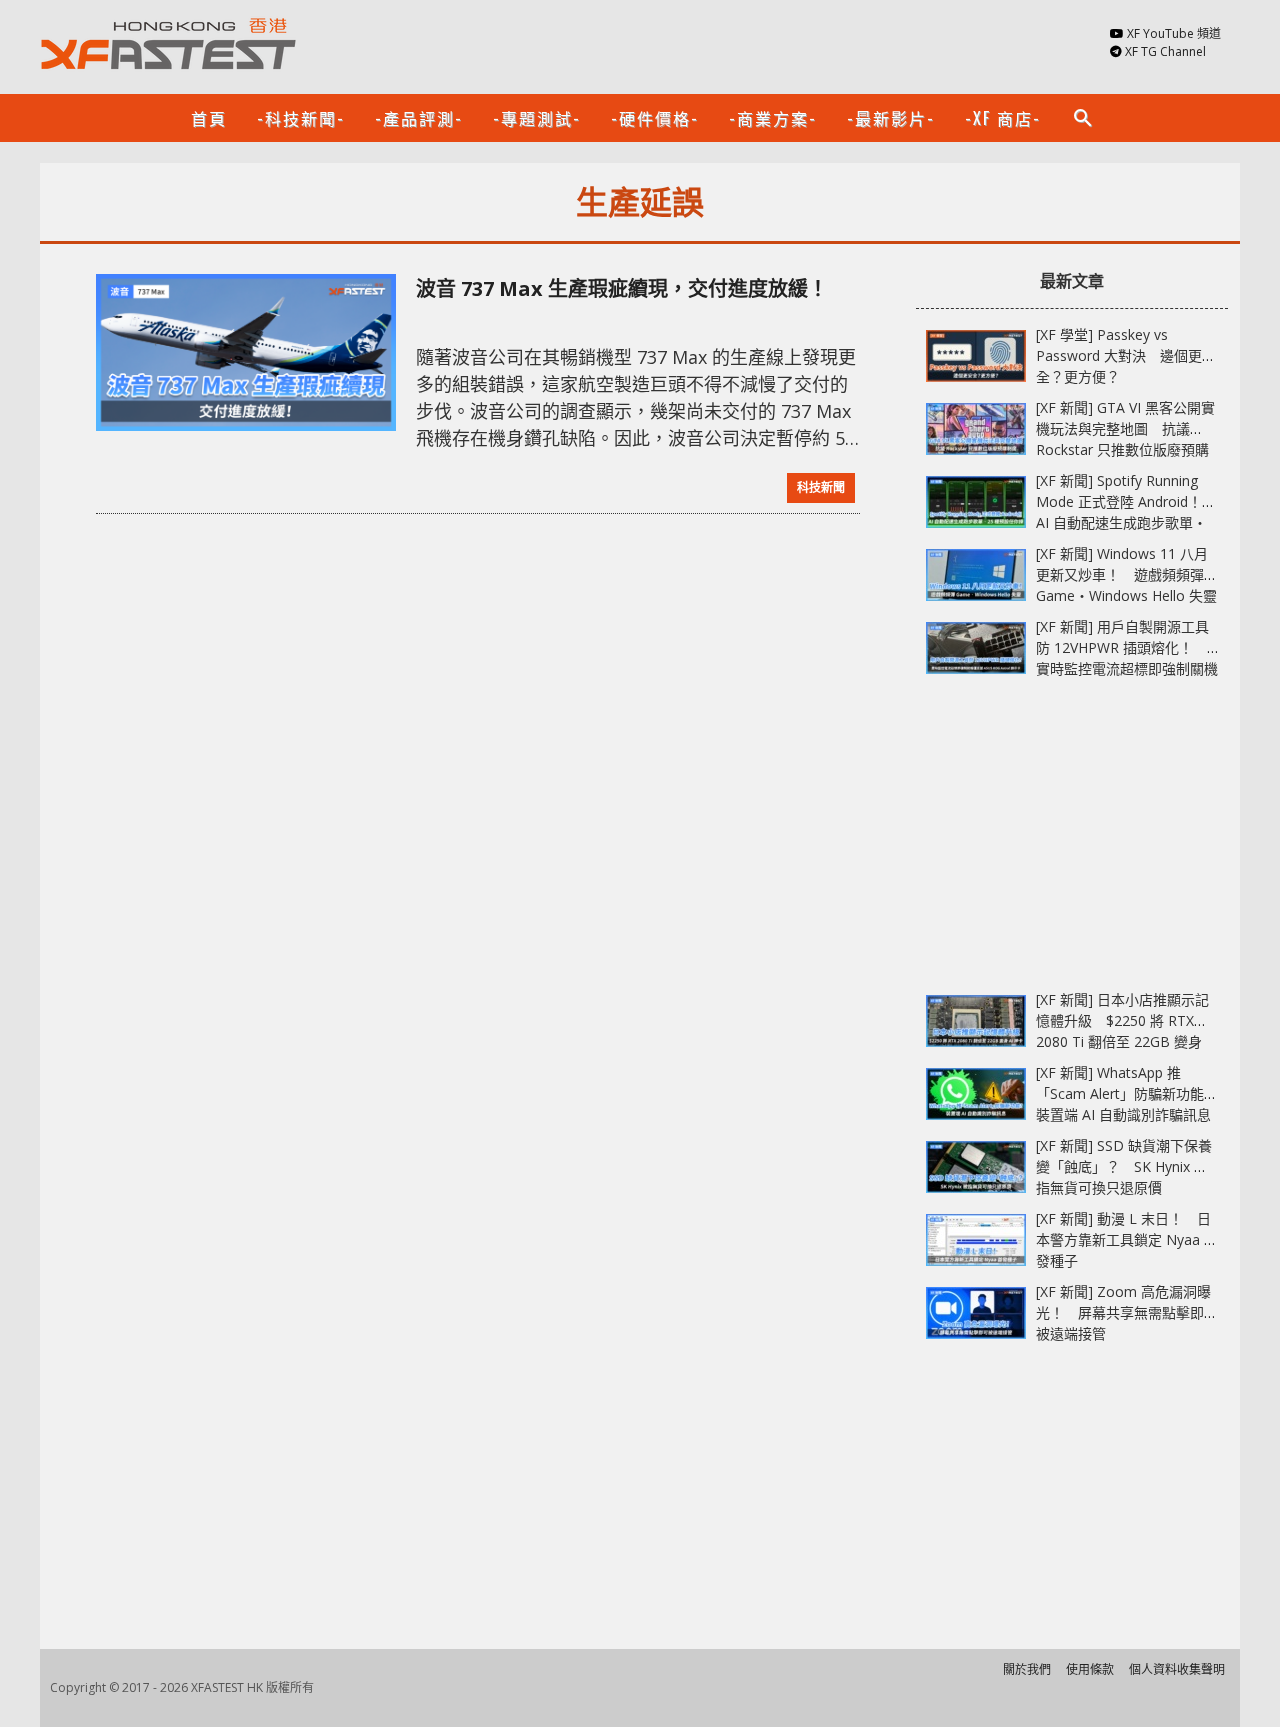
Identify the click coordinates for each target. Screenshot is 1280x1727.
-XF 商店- (1003, 118)
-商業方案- (773, 118)
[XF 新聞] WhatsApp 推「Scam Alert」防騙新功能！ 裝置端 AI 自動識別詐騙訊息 (1134, 1093)
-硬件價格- (655, 118)
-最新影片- (891, 118)
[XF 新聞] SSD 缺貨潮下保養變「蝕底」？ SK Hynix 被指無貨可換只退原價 (1124, 1166)
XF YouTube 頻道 (1174, 33)
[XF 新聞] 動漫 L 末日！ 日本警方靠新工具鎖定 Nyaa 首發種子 (1127, 1239)
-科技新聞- (301, 118)
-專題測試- (537, 118)
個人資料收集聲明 (1177, 1669)
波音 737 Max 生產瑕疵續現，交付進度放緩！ (622, 288)
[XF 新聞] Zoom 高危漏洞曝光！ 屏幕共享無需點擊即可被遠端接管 (1127, 1312)
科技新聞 (821, 487)
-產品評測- (419, 118)
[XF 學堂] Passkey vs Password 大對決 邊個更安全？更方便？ (1126, 355)
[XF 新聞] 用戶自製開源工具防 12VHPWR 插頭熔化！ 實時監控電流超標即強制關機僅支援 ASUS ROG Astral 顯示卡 (1127, 668)
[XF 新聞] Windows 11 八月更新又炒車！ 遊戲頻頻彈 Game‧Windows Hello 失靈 (1126, 574)
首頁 (209, 118)
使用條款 (1090, 1669)
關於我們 (1027, 1669)
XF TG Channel (1165, 51)
